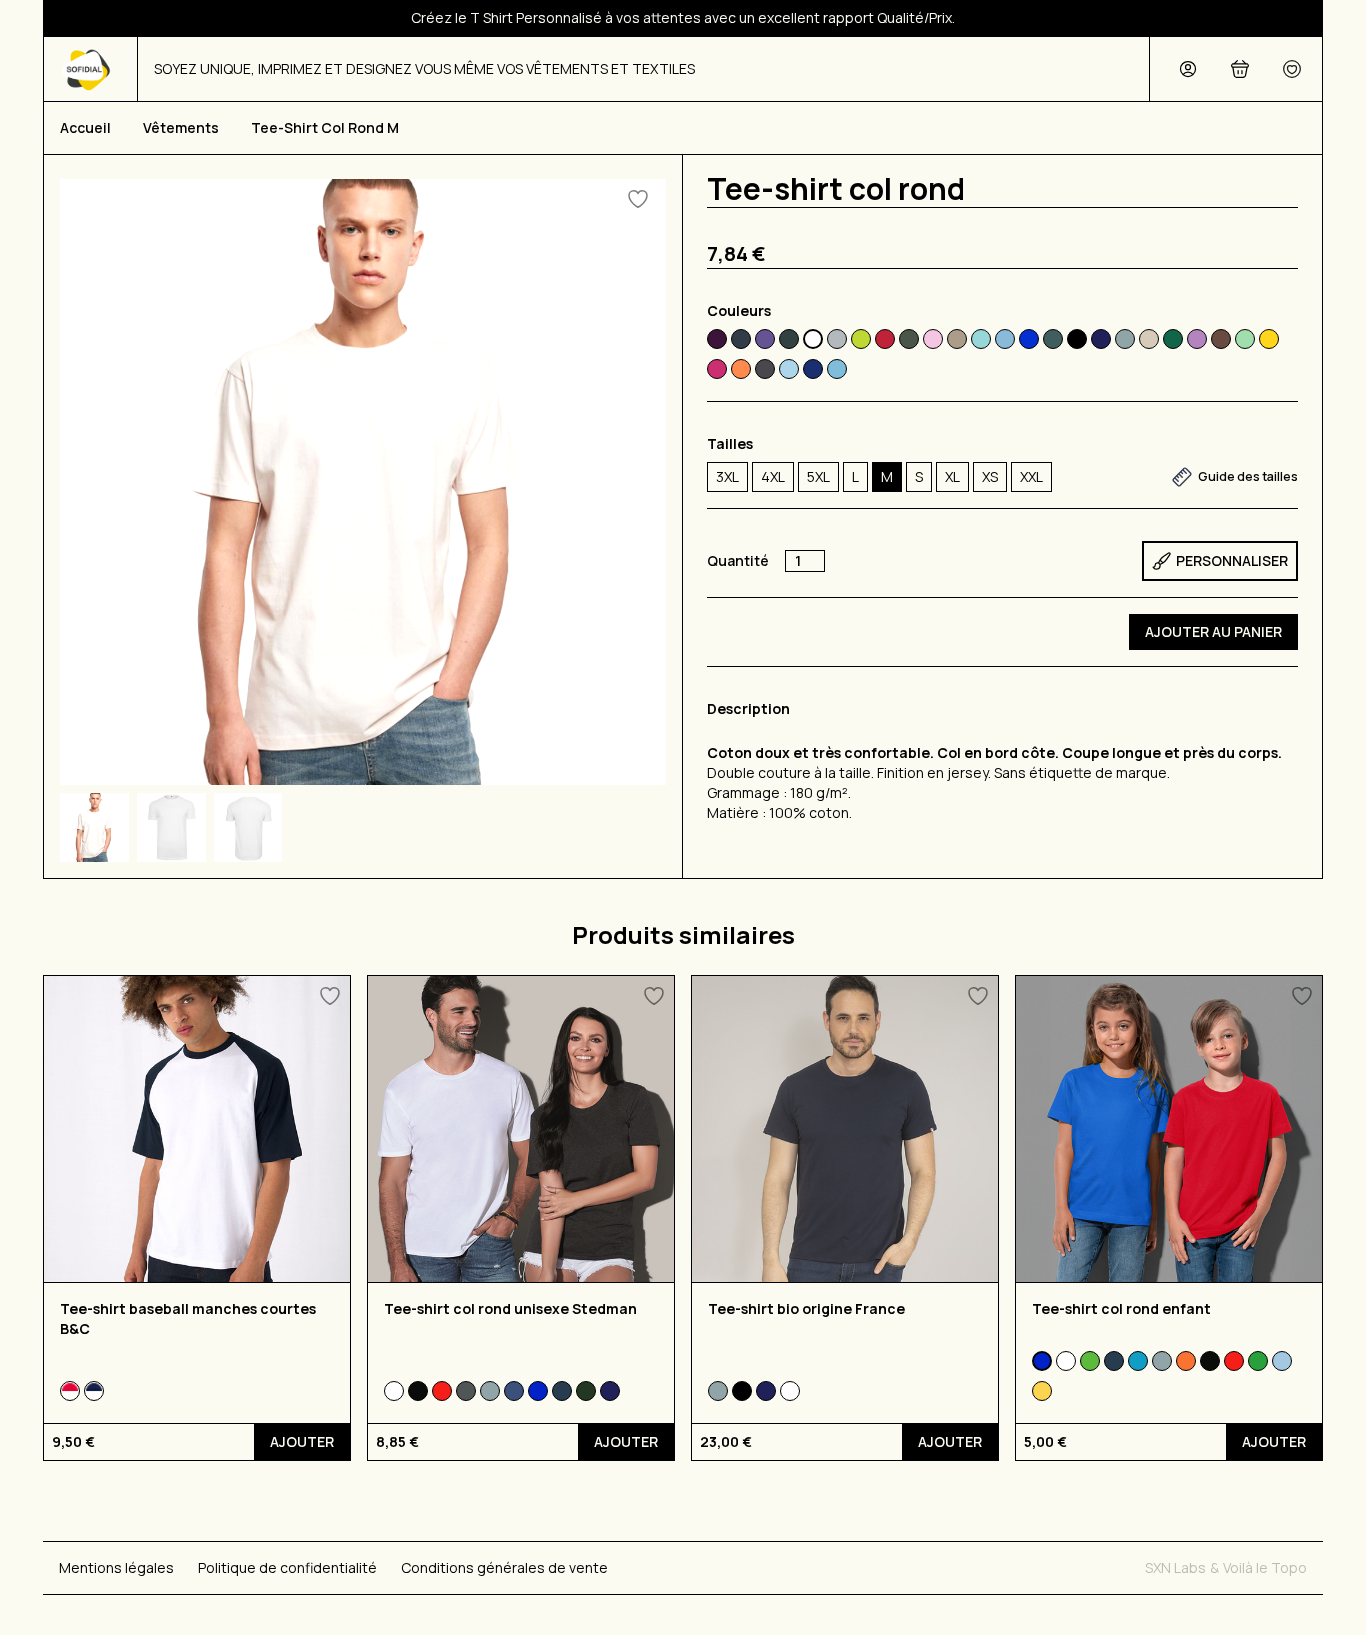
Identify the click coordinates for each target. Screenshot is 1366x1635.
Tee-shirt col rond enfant (1121, 1308)
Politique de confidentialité (287, 1567)
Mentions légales (116, 1567)
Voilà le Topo (1265, 1567)
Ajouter (302, 1441)
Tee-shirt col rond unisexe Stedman (510, 1308)
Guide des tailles (1248, 476)
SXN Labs (1175, 1567)
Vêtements (181, 127)
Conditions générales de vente (504, 1567)
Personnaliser (1232, 560)
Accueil (85, 127)
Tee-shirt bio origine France (806, 1308)
